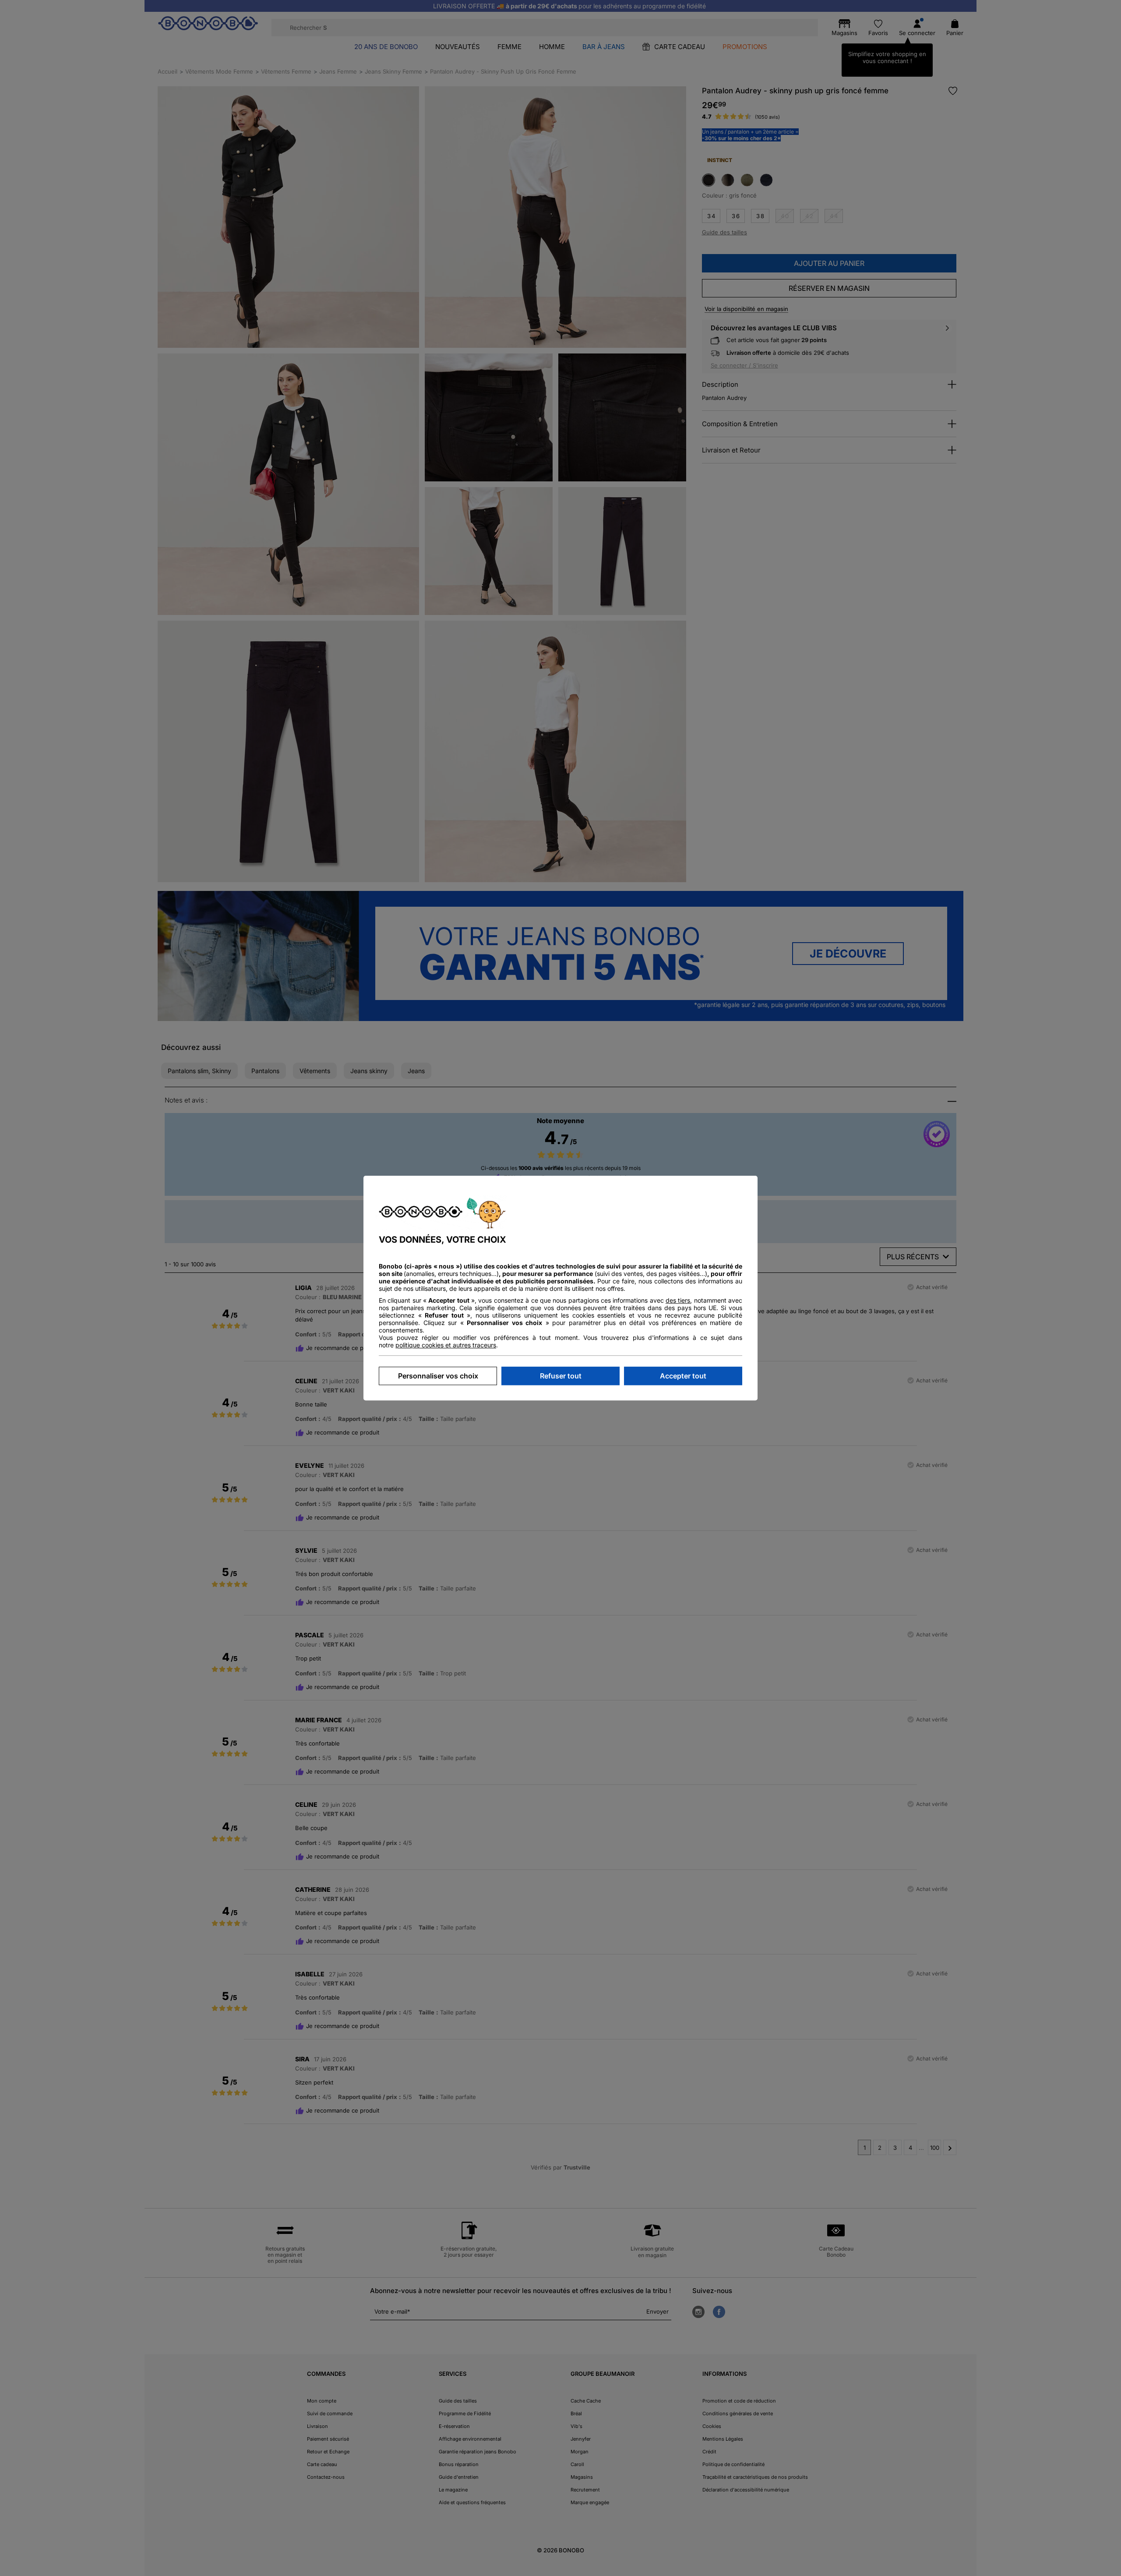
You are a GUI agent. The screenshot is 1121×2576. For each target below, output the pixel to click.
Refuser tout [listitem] (561, 1376)
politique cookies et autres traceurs (446, 1345)
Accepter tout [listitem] (683, 1376)
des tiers (678, 1300)
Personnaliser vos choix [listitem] (438, 1376)
